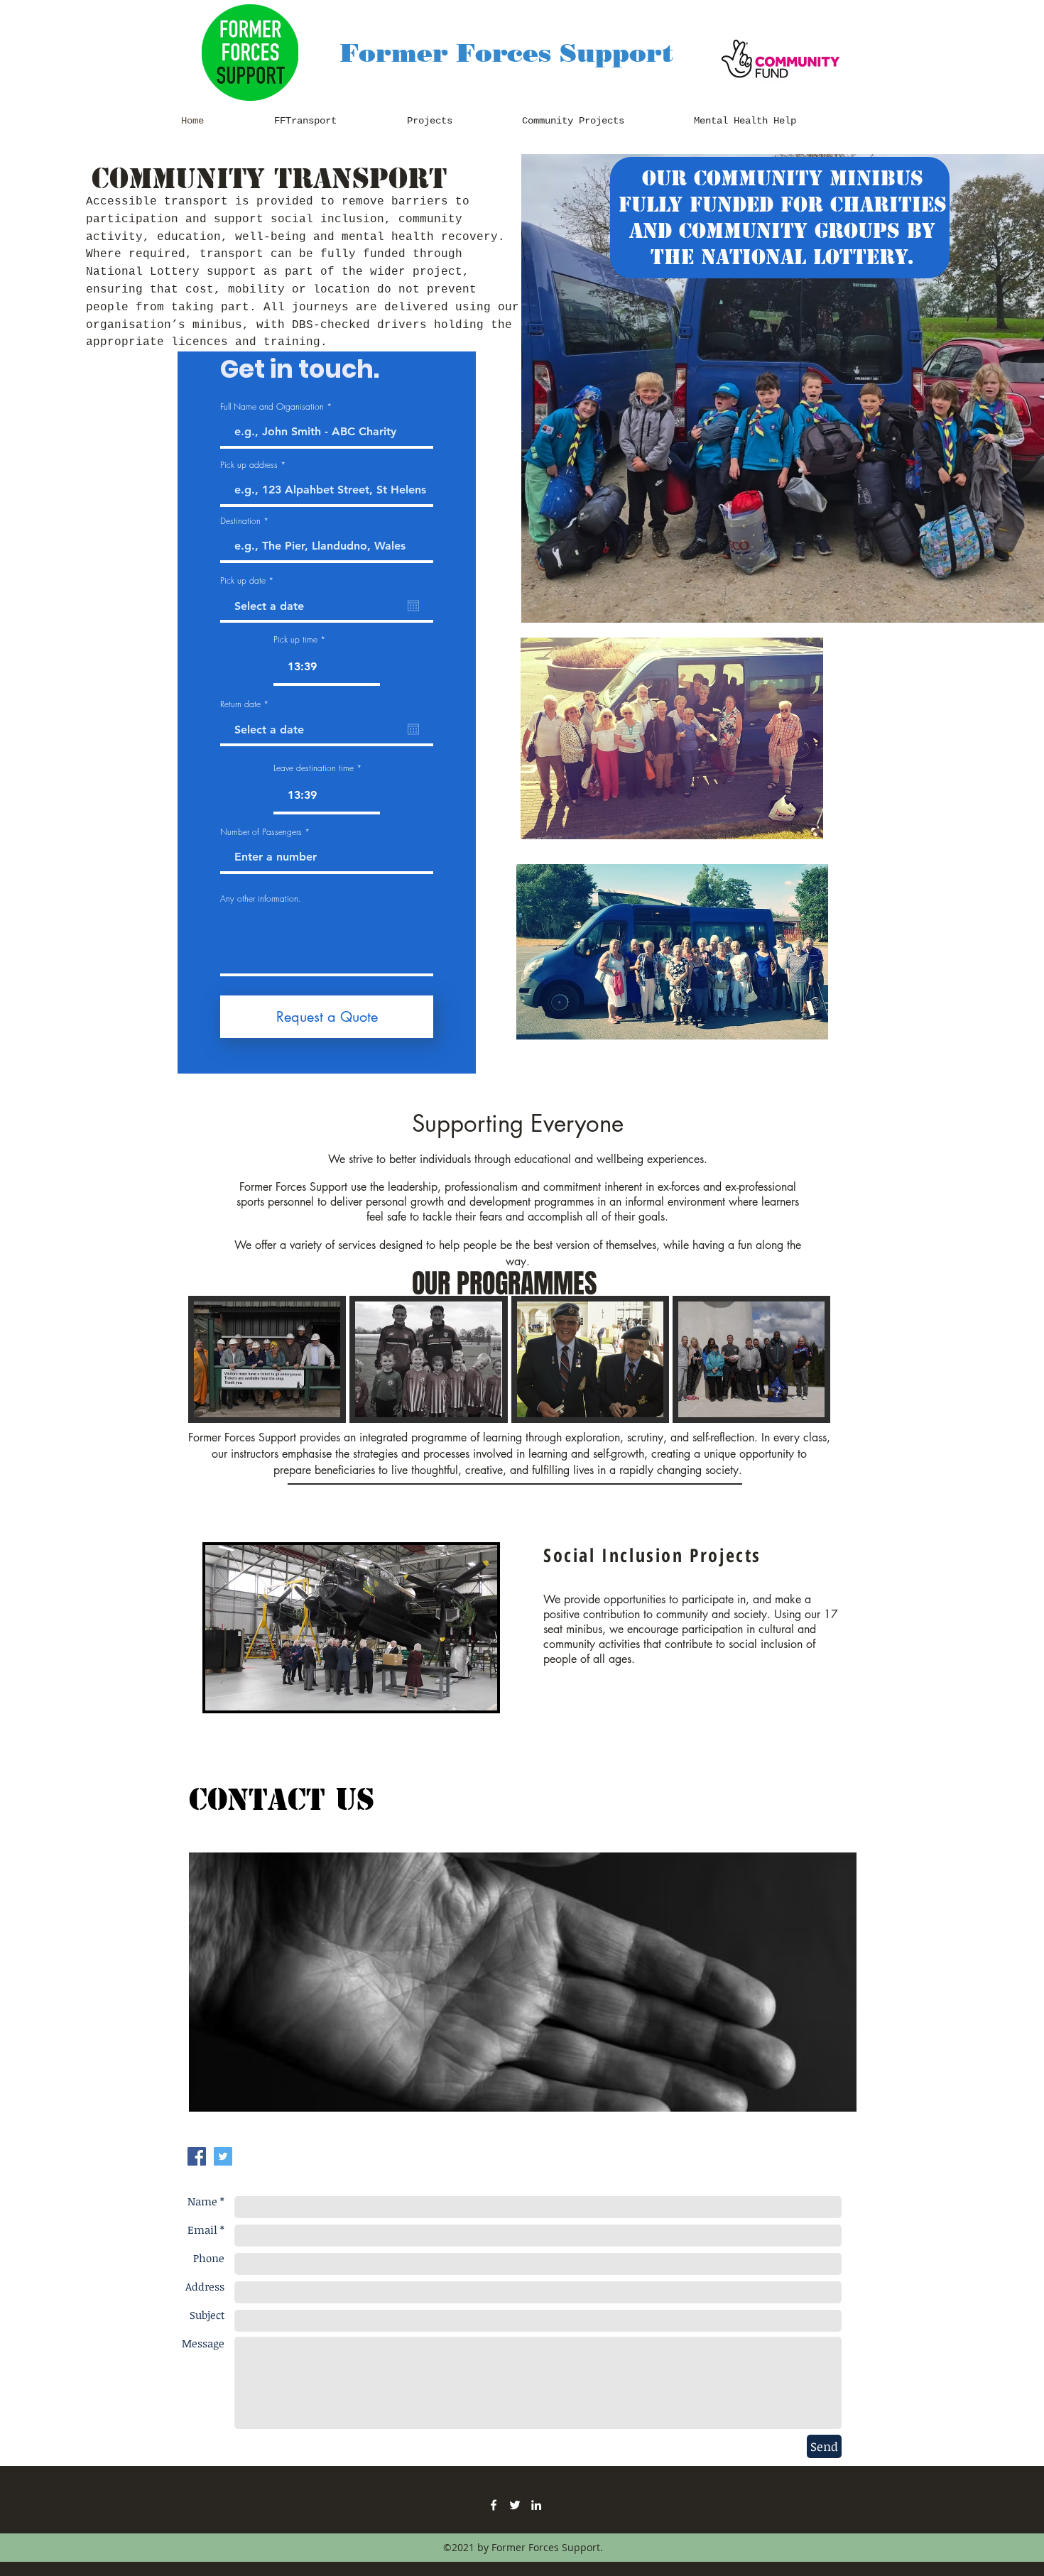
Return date (246, 704)
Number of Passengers (261, 832)
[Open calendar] (413, 606)
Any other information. (261, 899)
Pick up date (249, 581)
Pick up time (295, 640)
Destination (240, 521)
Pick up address (249, 465)
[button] (267, 1389)
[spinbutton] (327, 667)
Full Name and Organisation (272, 407)
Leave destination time (314, 768)
